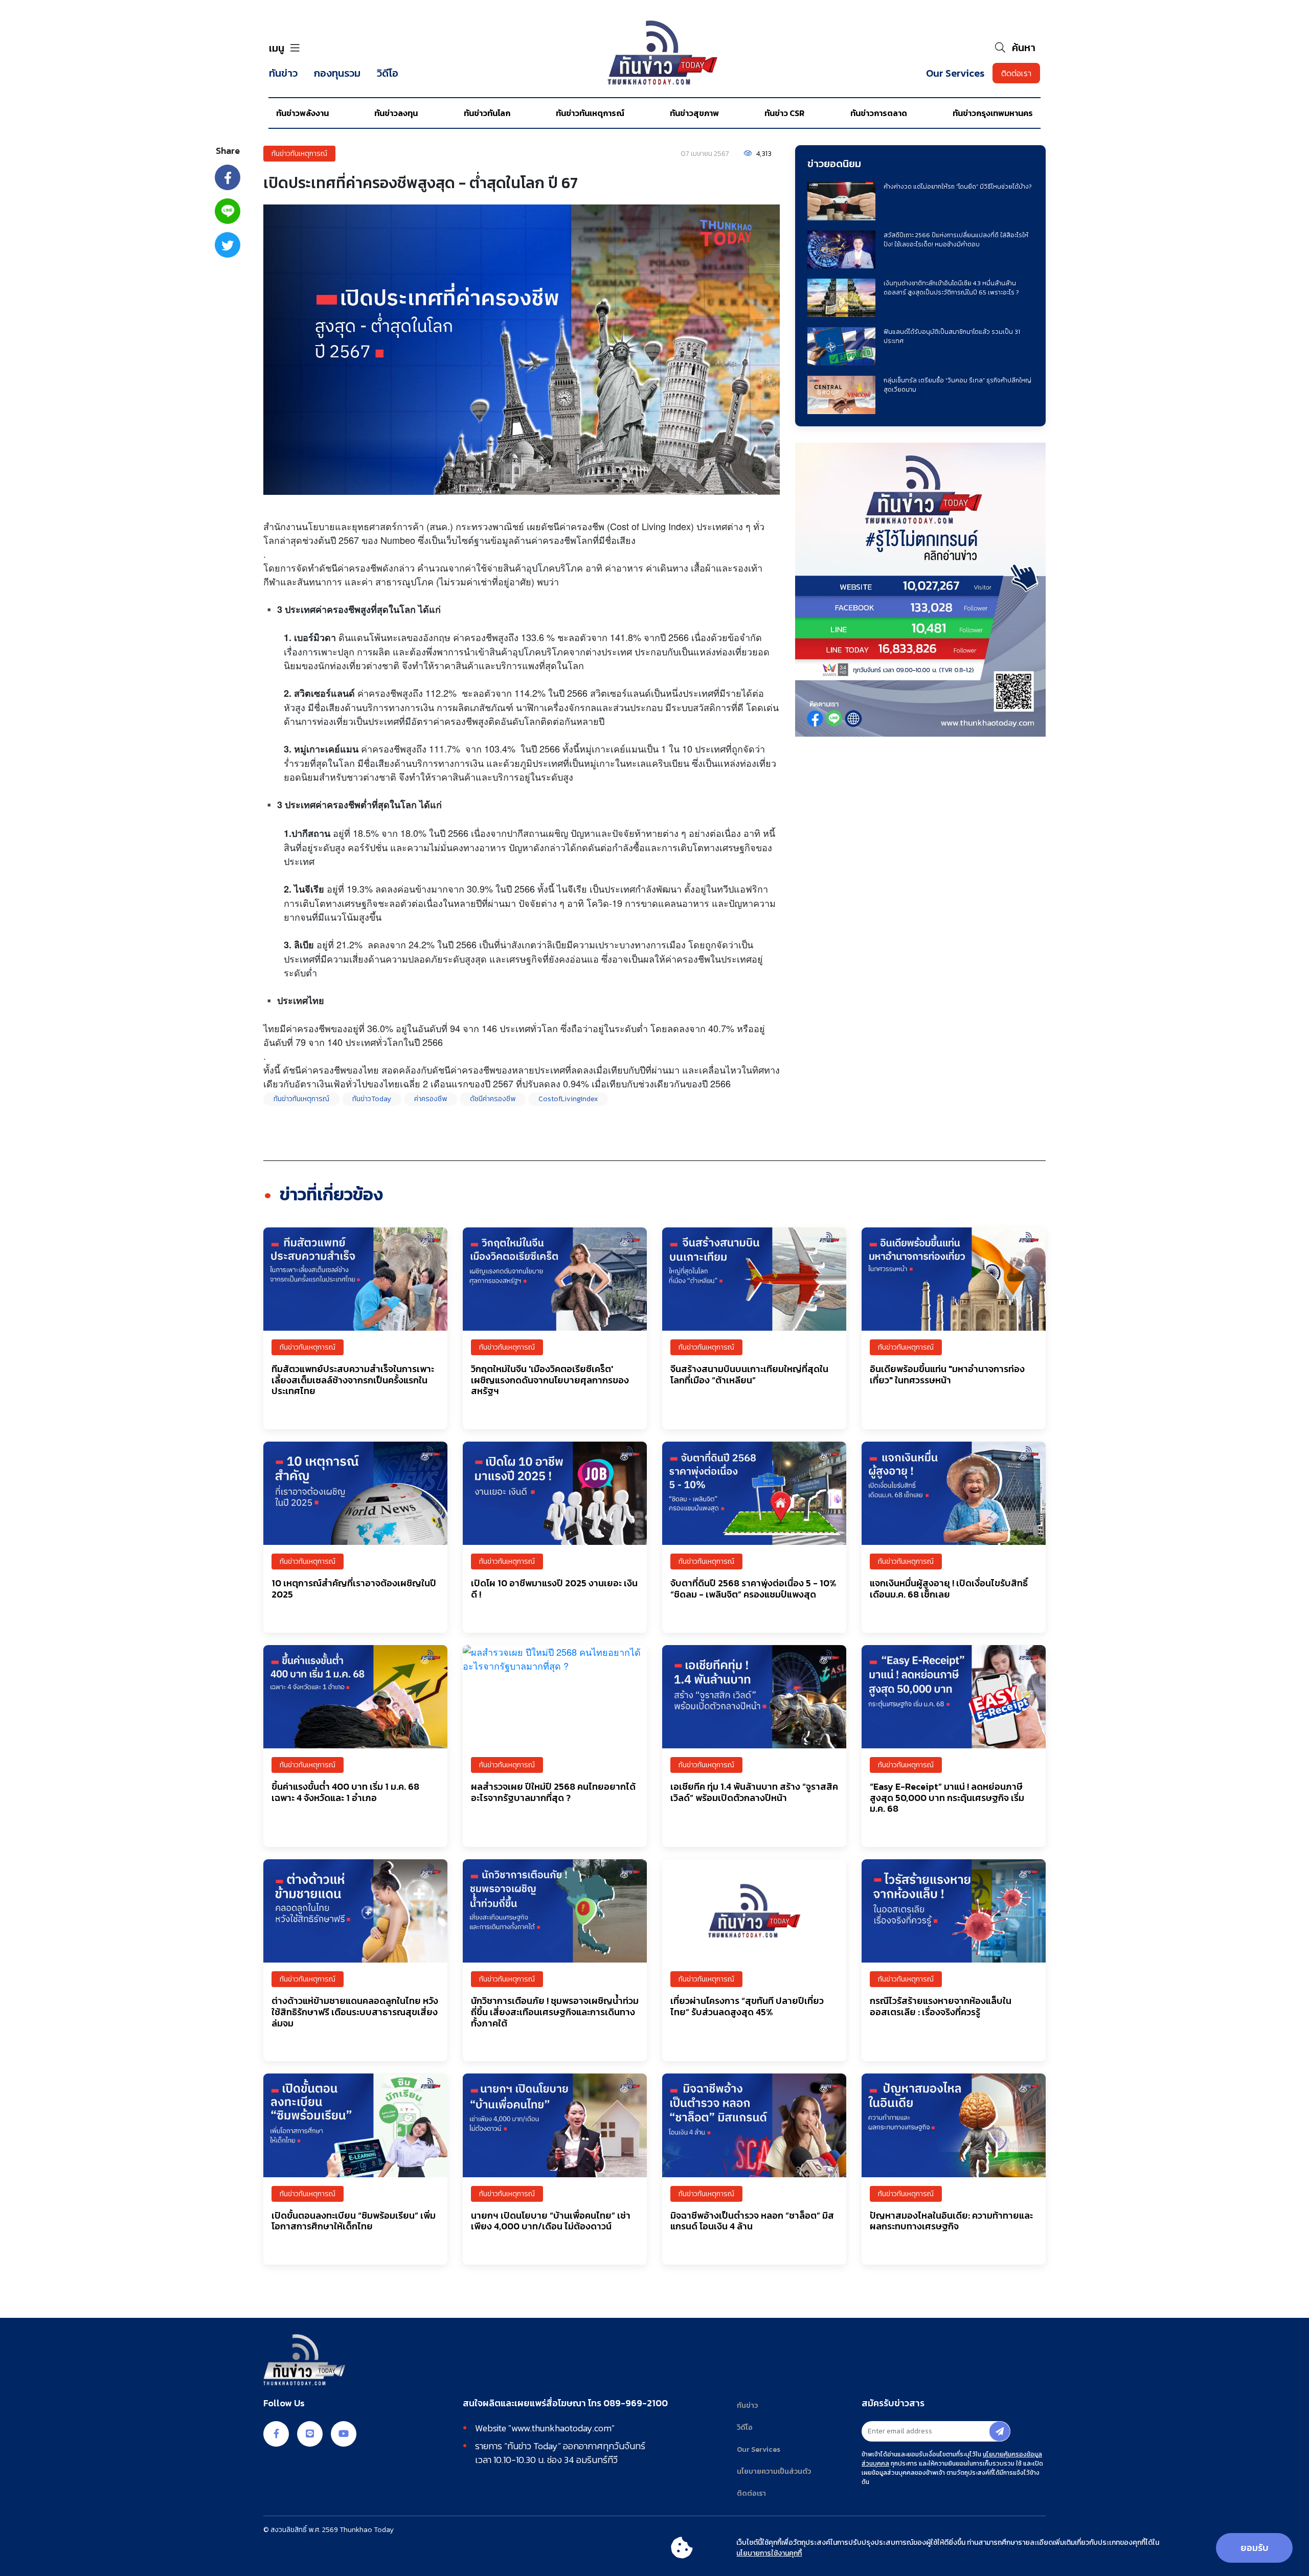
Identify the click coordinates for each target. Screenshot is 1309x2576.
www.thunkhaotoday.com (561, 2428)
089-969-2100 (636, 2403)
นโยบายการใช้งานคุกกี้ (769, 2553)
